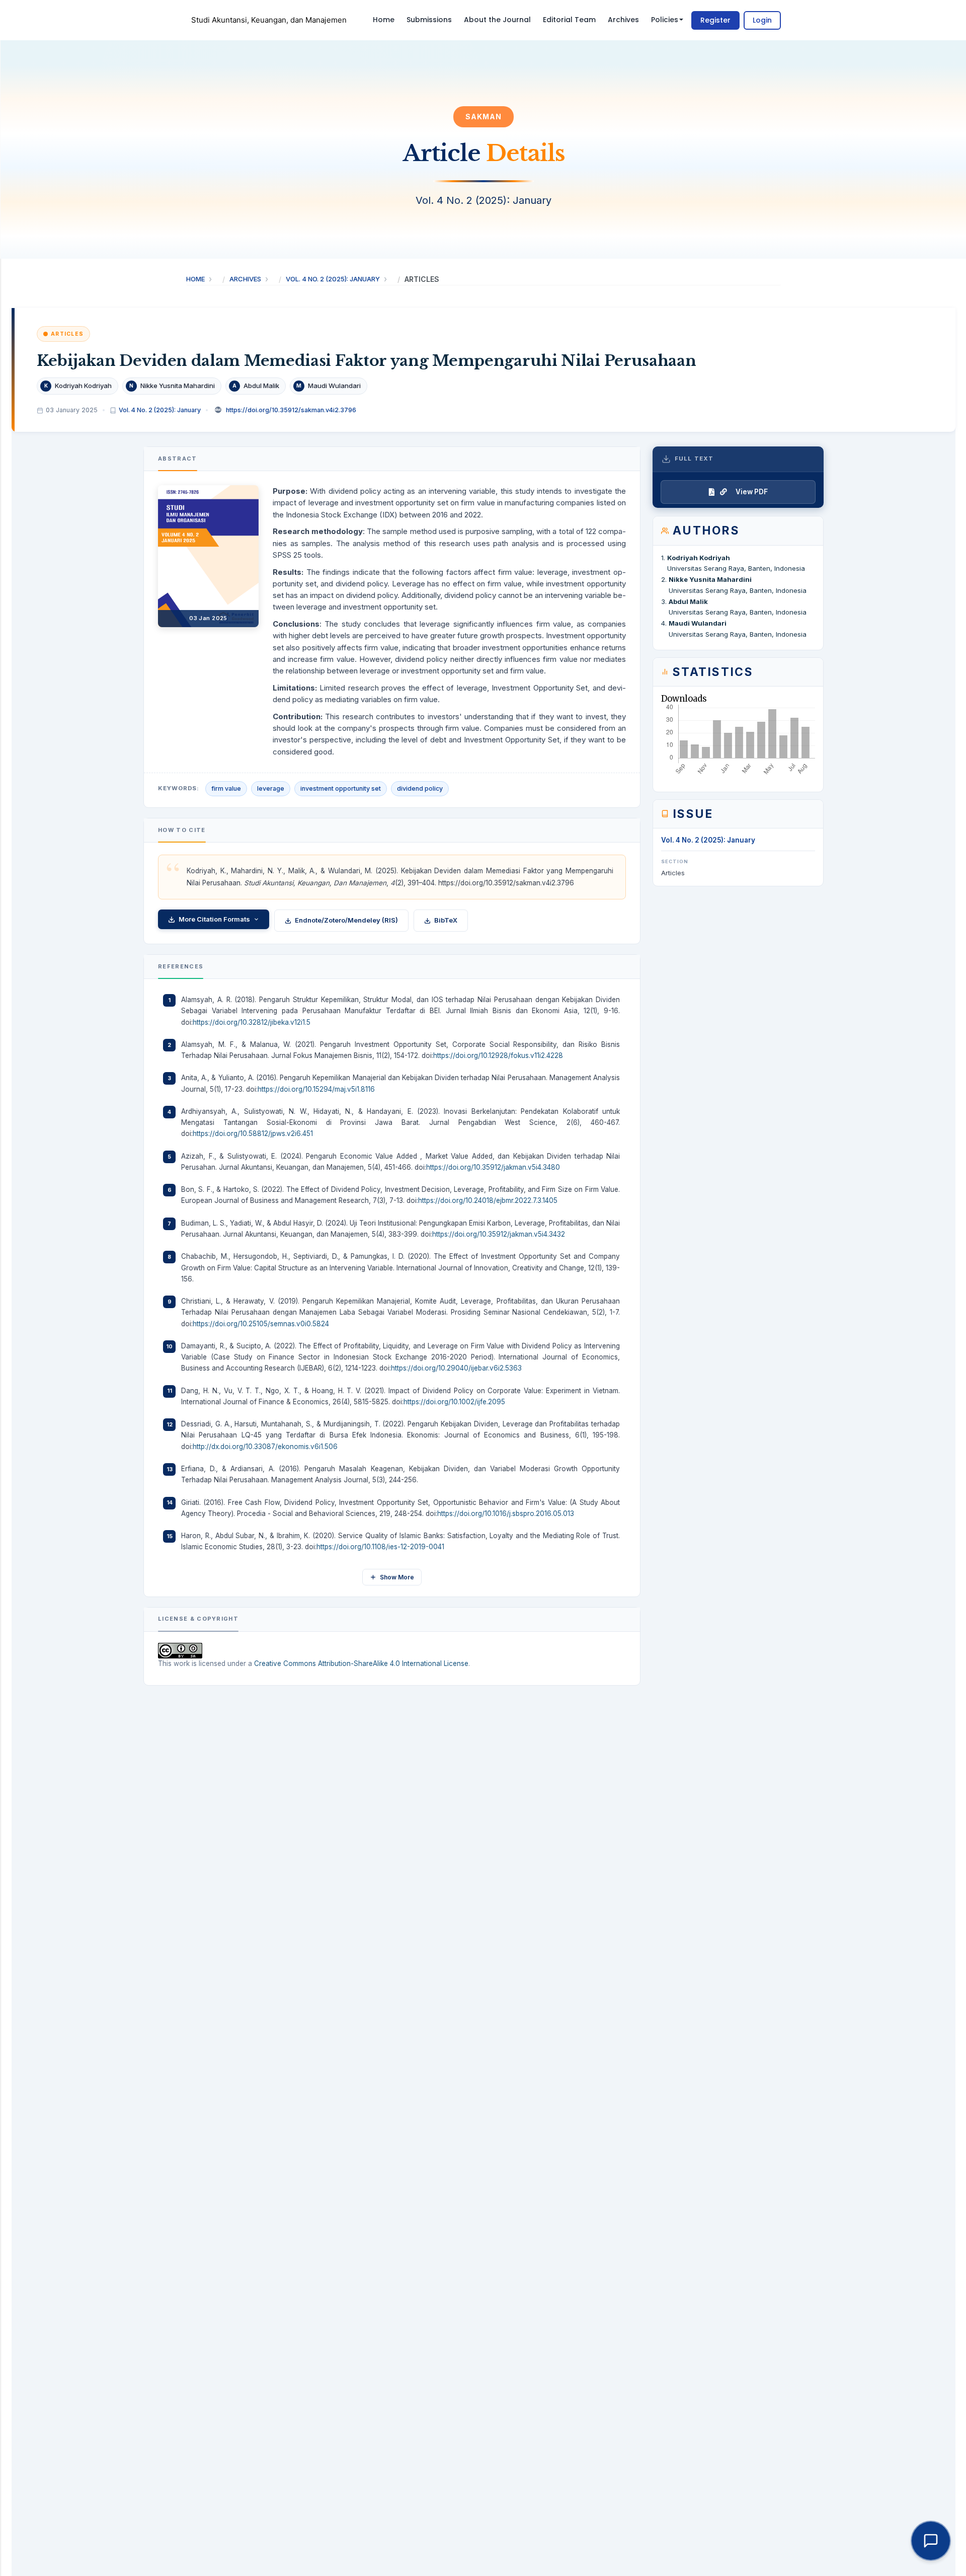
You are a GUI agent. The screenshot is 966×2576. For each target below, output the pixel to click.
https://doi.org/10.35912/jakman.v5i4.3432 (499, 1234)
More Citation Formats (214, 919)
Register (715, 20)
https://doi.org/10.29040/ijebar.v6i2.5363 (456, 1368)
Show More (397, 1577)
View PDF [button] (752, 492)
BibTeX (446, 920)
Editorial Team (569, 20)
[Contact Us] (931, 2541)
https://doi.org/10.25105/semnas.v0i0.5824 (261, 1324)
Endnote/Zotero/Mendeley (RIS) (346, 920)
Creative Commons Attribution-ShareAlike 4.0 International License (361, 1663)
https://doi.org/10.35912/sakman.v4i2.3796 (291, 410)
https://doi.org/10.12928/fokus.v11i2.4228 (498, 1055)
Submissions (429, 20)
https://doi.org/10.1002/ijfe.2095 (454, 1402)
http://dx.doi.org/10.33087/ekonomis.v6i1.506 (265, 1447)
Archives (623, 20)
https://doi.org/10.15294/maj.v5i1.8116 (316, 1089)
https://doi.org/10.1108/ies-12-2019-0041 (380, 1547)
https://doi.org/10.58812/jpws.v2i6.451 (253, 1133)
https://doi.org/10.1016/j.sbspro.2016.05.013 (506, 1513)
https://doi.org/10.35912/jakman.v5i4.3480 (493, 1167)
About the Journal (497, 20)
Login (762, 20)
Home (384, 20)
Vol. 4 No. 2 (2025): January (333, 279)
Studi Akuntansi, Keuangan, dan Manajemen (269, 20)
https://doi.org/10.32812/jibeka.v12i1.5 (252, 1022)
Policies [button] (665, 20)
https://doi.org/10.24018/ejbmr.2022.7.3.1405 (488, 1200)
